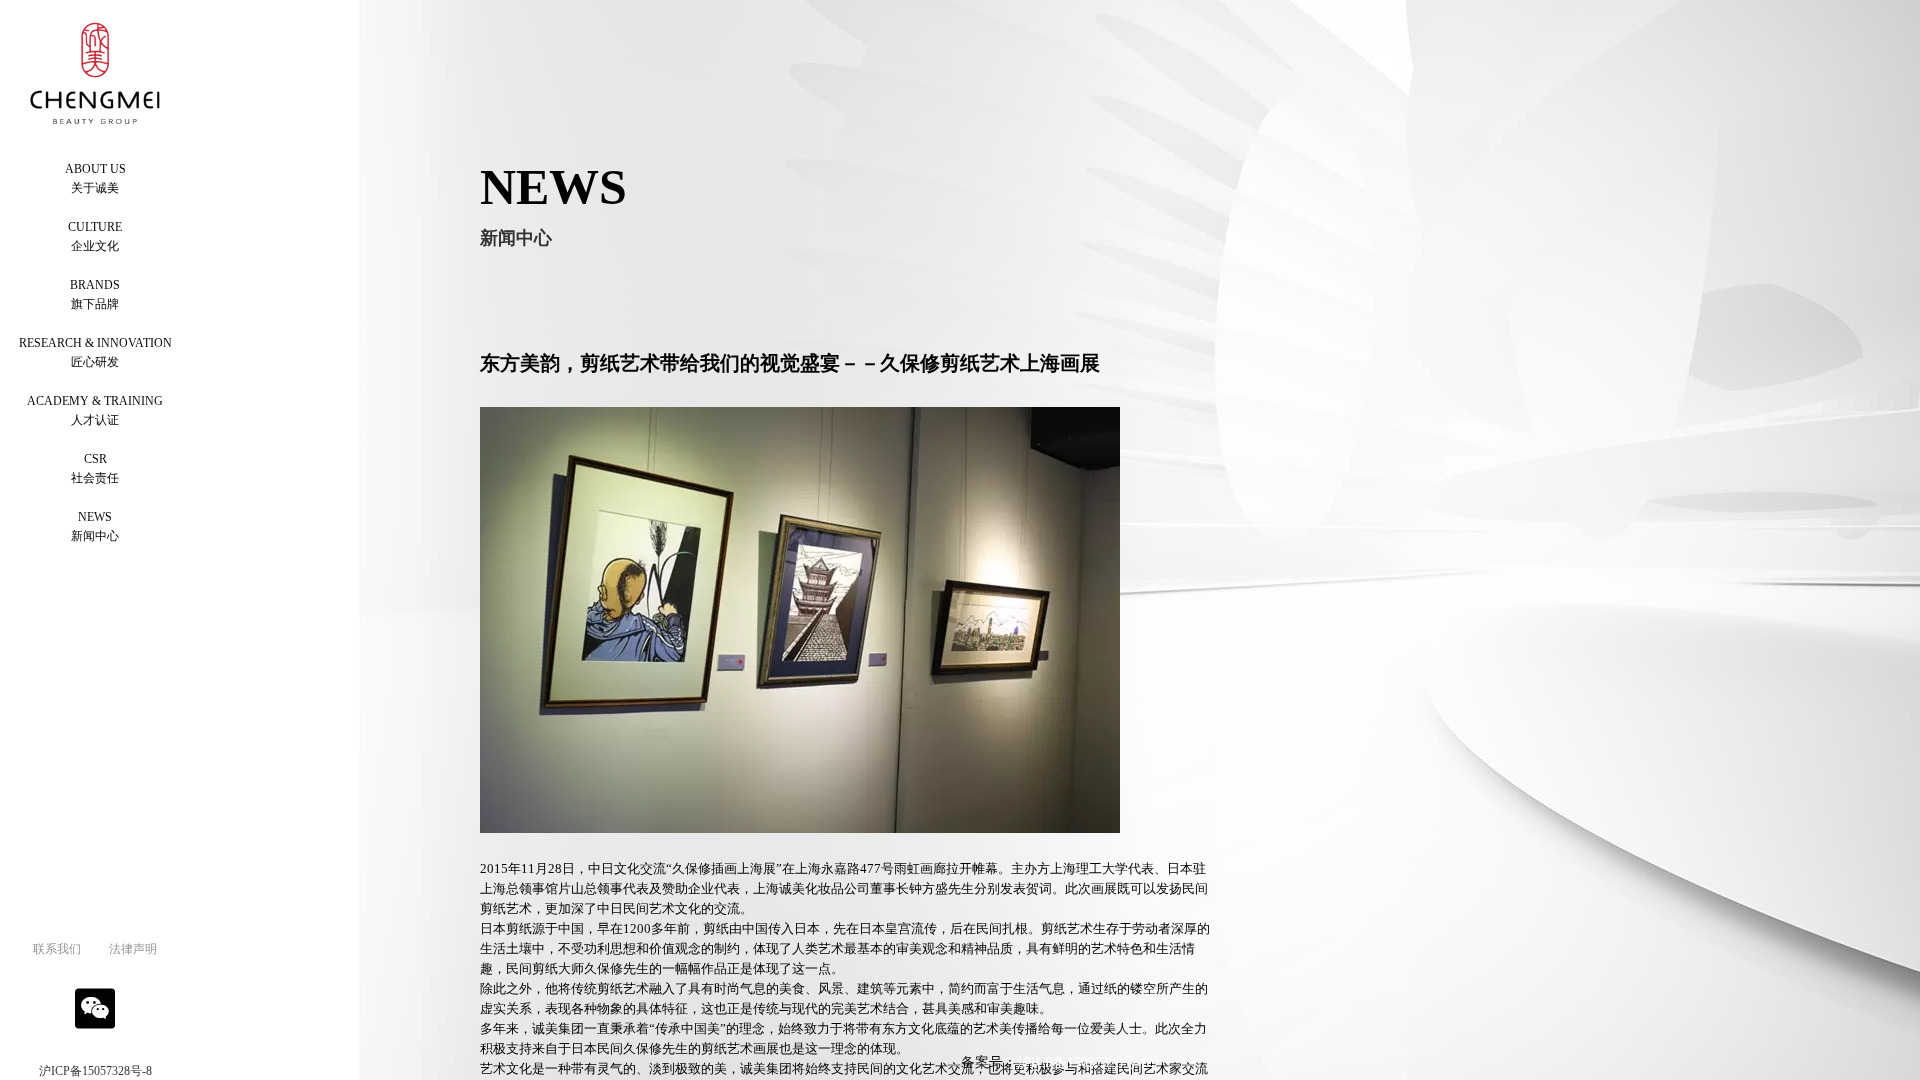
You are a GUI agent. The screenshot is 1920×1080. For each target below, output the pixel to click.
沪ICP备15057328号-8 (95, 1071)
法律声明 (133, 949)
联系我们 (57, 949)
